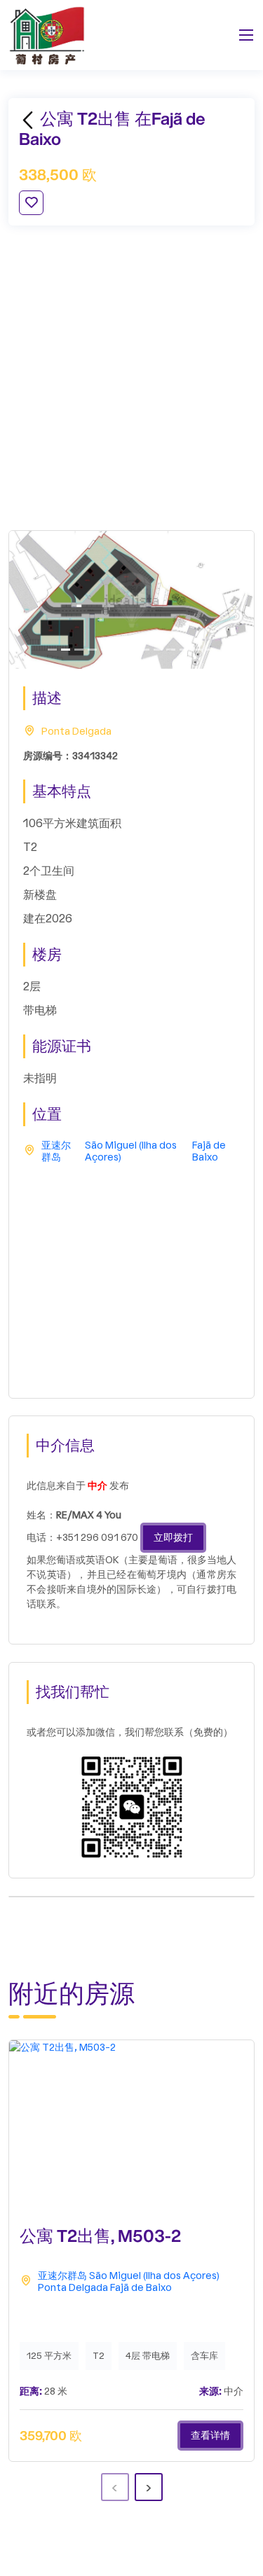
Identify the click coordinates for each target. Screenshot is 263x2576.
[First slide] (52, 650)
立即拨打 (173, 1538)
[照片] (92, 650)
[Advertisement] (131, 378)
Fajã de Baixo (209, 1152)
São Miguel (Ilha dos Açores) (131, 1152)
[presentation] (115, 2487)
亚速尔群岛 (56, 1152)
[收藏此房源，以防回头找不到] (31, 203)
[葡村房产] (47, 35)
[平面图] (66, 650)
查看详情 (210, 2436)
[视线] (106, 650)
